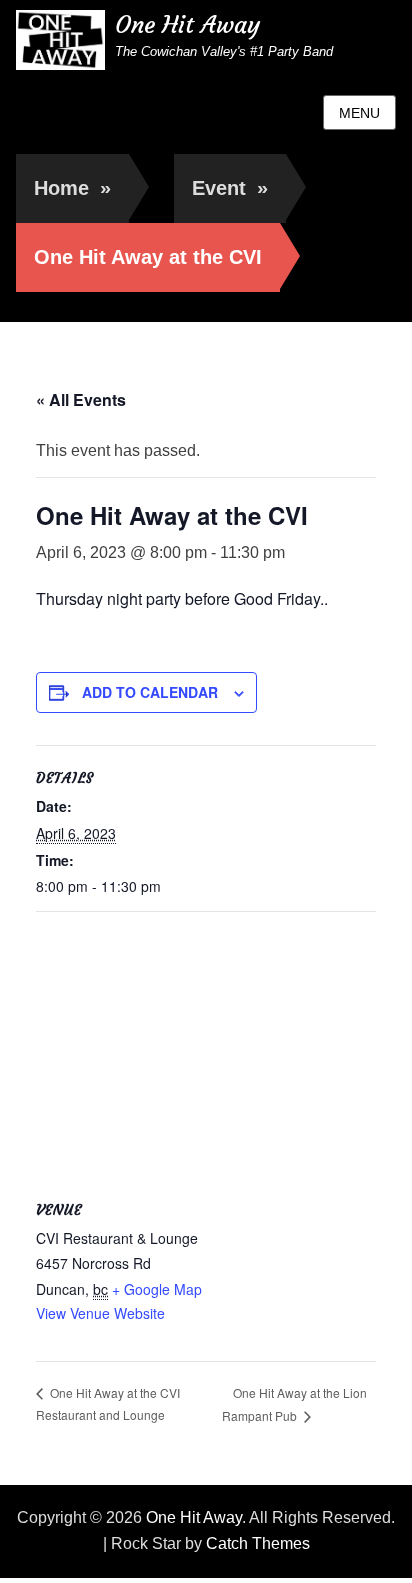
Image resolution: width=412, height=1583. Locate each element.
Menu (359, 113)
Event (230, 188)
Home (72, 188)
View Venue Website (100, 1313)
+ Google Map (157, 1289)
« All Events (81, 399)
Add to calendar (150, 692)
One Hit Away (187, 25)
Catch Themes (258, 1543)
